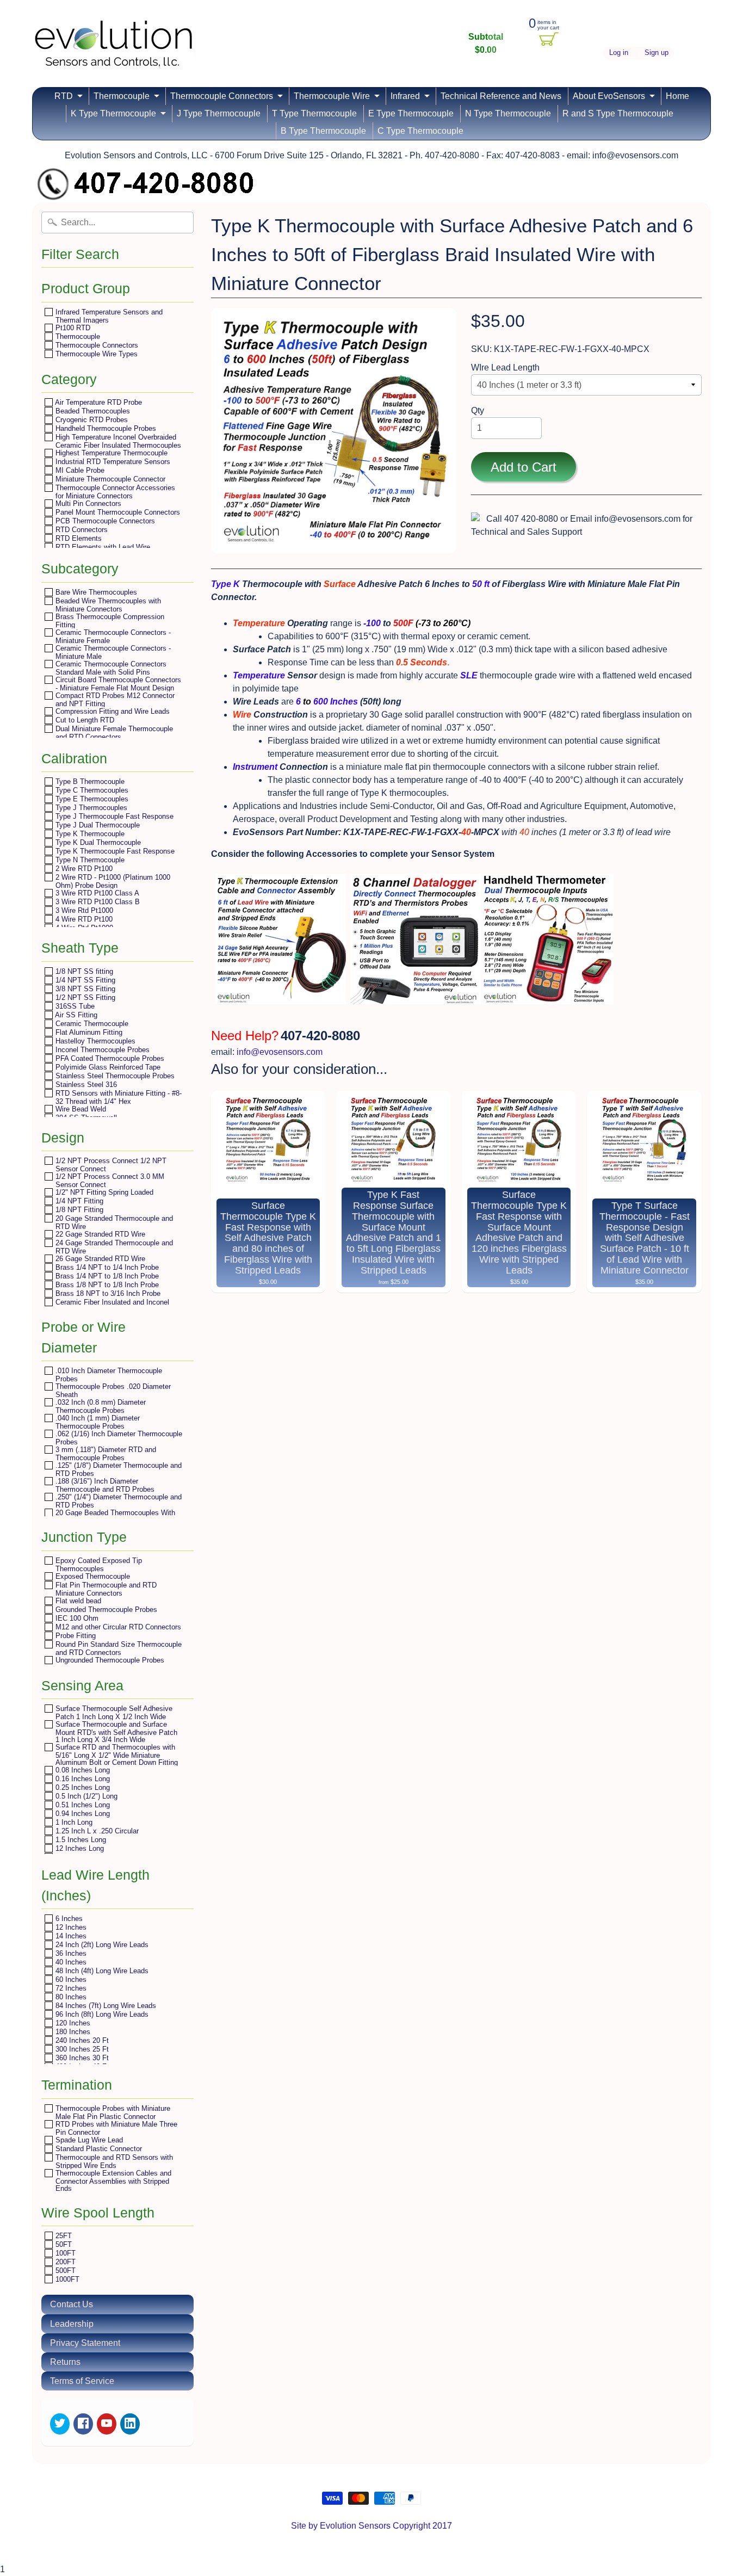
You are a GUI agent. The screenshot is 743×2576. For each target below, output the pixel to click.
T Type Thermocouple (314, 113)
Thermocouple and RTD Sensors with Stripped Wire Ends (113, 2161)
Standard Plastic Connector (98, 2149)
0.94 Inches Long (82, 1814)
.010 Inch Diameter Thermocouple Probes (108, 1375)
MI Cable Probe (79, 470)
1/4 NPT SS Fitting (84, 980)
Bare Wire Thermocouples (95, 592)
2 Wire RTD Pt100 (83, 869)
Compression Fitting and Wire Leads (112, 711)
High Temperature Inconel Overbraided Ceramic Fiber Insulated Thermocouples (117, 441)
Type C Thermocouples (91, 790)
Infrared (405, 96)
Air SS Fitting (75, 1015)
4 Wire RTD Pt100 (83, 919)
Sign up (657, 53)
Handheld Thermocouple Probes (105, 428)
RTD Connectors (81, 530)
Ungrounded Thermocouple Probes (109, 1660)
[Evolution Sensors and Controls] (114, 53)
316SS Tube (74, 1006)
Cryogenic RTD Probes (91, 420)
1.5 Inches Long (80, 1840)
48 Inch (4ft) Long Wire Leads (101, 1971)
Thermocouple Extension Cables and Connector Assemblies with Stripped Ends (112, 2180)
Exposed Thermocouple (92, 1576)
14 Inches (70, 1936)
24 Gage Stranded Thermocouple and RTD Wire (113, 1247)
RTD (64, 96)
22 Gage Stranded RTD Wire (99, 1234)
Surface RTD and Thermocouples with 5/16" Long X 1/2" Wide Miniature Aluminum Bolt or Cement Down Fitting (116, 1755)
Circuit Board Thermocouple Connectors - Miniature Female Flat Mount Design (117, 684)
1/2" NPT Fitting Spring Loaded (103, 1192)
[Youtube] (107, 2424)
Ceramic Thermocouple (91, 1024)
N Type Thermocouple (508, 113)
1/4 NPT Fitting (78, 1201)
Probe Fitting (75, 1636)
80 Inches (70, 1997)
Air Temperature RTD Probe (98, 402)
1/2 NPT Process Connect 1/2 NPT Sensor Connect (110, 1165)
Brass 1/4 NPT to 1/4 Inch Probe (106, 1267)
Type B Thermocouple (89, 782)
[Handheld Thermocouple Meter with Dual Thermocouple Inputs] (548, 997)
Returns (65, 2362)
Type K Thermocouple (89, 834)
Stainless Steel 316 (85, 1085)
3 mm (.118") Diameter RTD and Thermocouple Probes (105, 1453)
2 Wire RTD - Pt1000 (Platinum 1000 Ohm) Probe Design (112, 881)
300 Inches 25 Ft (81, 2049)
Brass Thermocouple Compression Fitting (109, 620)
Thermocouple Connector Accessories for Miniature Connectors (114, 492)
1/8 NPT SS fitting (83, 971)
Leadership (72, 2324)
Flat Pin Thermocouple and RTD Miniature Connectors (105, 1589)
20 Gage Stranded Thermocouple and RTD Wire (113, 1222)
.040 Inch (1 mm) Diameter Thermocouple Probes (97, 1422)
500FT (64, 2271)
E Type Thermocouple (411, 113)
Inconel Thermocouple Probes (101, 1050)
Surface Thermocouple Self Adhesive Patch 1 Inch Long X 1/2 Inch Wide (113, 1712)
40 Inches (70, 1962)
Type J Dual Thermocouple (97, 825)
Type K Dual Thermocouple (97, 842)
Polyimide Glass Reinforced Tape (107, 1067)
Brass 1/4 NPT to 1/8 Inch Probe (106, 1276)
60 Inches (70, 1979)
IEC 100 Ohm (76, 1618)
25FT (63, 2236)
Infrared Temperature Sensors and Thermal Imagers (108, 316)
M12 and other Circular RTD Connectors (117, 1627)
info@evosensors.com (280, 1052)
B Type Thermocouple (323, 131)
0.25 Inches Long (82, 1787)
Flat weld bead (77, 1601)
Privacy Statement (85, 2343)
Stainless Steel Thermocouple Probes (114, 1076)
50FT (63, 2244)
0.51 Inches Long (82, 1805)
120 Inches (72, 2023)
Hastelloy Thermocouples (94, 1041)
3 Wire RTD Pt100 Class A (96, 893)
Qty (478, 410)
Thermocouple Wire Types (95, 354)
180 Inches (72, 2032)
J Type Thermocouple (219, 113)
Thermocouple (122, 96)
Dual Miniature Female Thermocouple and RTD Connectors (113, 733)
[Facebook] (83, 2424)
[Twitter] (60, 2424)
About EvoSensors (609, 96)
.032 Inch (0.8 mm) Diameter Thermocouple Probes (100, 1406)
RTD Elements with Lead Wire (102, 547)
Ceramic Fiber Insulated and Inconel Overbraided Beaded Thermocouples (112, 1306)
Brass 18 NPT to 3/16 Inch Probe (107, 1293)
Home (677, 96)
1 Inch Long (73, 1822)
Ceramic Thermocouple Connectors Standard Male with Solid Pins (110, 668)
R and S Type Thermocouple (618, 113)
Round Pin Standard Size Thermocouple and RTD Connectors (117, 1648)
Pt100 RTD (72, 328)
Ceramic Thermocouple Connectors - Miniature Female (112, 636)
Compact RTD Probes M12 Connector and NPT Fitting (114, 699)
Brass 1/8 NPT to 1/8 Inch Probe (106, 1285)
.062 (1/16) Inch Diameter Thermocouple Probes (118, 1438)
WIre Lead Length (505, 367)
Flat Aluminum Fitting (88, 1032)
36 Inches (70, 1953)
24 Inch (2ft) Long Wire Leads (101, 1945)
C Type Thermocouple (420, 131)
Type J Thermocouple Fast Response (113, 816)
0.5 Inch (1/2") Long (85, 1796)
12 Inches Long (79, 1848)
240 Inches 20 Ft (81, 2040)
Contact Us (72, 2304)
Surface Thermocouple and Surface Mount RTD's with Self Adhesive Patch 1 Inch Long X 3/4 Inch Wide (115, 1732)
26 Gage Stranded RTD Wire (99, 1259)
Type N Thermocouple (89, 860)
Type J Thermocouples (90, 808)
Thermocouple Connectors (222, 96)
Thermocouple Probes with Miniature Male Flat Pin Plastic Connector (112, 2112)
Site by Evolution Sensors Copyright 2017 (371, 2526)
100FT (64, 2253)
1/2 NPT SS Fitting (84, 997)
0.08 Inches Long (82, 1770)
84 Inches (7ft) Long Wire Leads (105, 2006)
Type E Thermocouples (91, 799)
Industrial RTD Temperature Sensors (112, 462)
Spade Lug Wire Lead (88, 2140)
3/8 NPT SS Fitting (84, 989)
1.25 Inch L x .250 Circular (96, 1831)
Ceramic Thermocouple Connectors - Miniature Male (112, 652)
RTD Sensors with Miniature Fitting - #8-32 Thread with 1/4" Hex (117, 1097)
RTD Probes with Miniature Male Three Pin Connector (115, 2128)
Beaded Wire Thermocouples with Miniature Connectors (107, 605)
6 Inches (68, 1919)
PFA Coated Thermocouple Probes (109, 1058)
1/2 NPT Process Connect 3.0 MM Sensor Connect (109, 1180)
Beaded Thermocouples (92, 411)
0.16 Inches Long (82, 1779)
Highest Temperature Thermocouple (110, 453)
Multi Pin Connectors (87, 504)
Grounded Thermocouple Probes (105, 1610)
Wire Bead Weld (80, 1109)
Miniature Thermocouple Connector (109, 479)
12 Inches (70, 1927)
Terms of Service (82, 2381)
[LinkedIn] (130, 2424)
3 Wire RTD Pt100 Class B (97, 902)
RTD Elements (78, 538)
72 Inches (70, 1988)
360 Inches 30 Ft (81, 2058)
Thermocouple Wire (332, 96)
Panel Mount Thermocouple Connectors (117, 512)
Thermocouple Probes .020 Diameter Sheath (112, 1390)
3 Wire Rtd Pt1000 (83, 910)
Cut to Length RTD (84, 720)
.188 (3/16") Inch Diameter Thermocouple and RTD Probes (104, 1485)
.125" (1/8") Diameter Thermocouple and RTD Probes (117, 1469)
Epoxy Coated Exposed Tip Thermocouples (98, 1564)
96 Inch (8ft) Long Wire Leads (101, 2014)
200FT (64, 2262)
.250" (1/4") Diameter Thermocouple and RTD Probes (117, 1501)
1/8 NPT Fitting (78, 1210)
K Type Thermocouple (113, 113)
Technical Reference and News (501, 96)
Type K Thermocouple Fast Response (114, 851)
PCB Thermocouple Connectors (104, 521)
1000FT (66, 2279)
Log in (619, 53)
